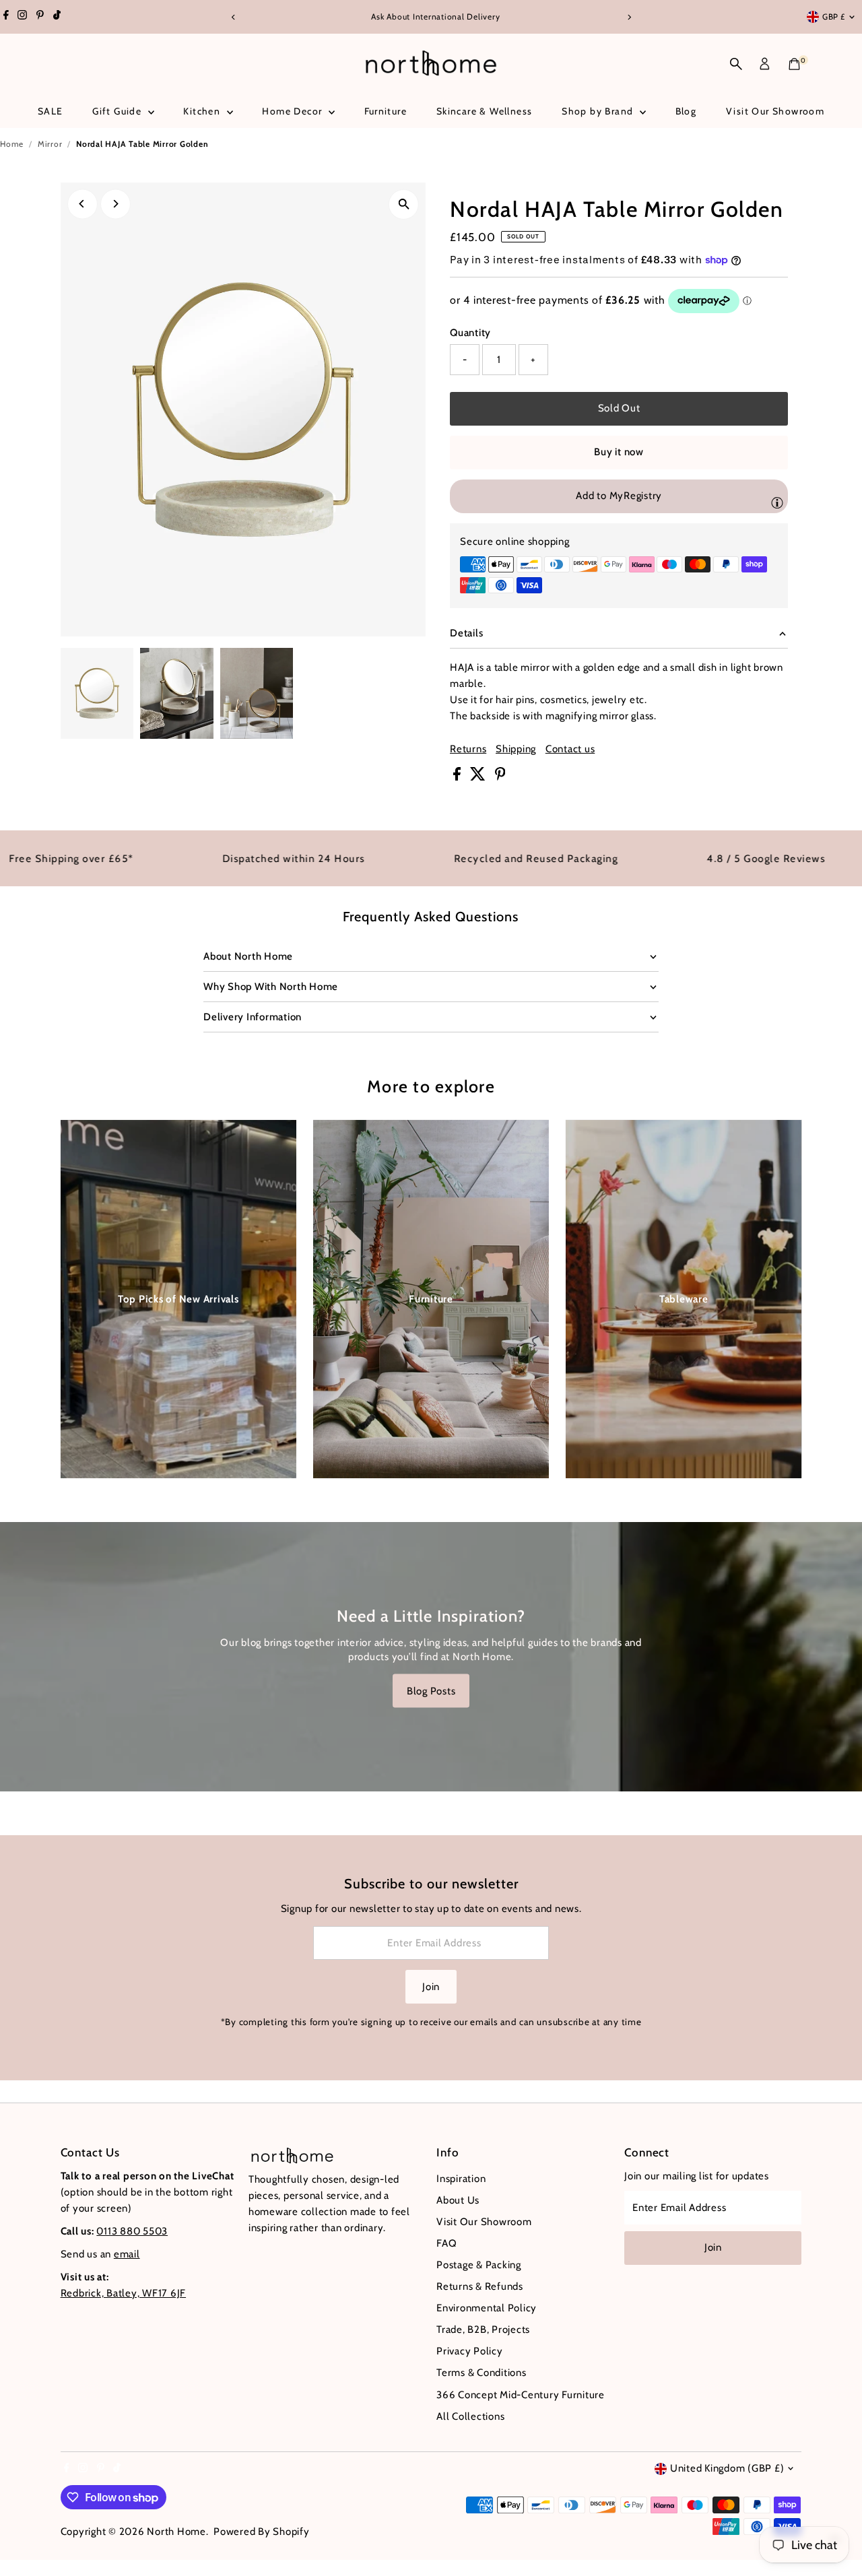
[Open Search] (736, 64)
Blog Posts (431, 1690)
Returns (468, 749)
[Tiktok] (57, 17)
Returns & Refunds (480, 2286)
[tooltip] (777, 502)
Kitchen (203, 111)
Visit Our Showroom (775, 111)
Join (431, 1987)
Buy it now (619, 452)
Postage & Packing (479, 2265)
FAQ (446, 2243)
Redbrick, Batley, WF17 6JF (124, 2293)
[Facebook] (6, 17)
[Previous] (233, 17)
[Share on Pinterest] (500, 777)
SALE (51, 111)
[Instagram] (22, 17)
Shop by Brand (599, 111)
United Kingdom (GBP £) (727, 2468)
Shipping (516, 749)
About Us (458, 2200)
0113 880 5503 (132, 2231)
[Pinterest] (40, 17)
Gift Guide (118, 111)
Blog (686, 111)
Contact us (570, 749)
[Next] (629, 17)
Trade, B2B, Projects (483, 2330)
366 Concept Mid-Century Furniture (521, 2395)
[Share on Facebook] (458, 777)
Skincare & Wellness (485, 111)
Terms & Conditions (482, 2373)
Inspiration (461, 2179)
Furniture (386, 111)
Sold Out (619, 408)
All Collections (470, 2416)
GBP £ (834, 16)
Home (12, 144)
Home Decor (293, 111)
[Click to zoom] (404, 204)
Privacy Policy (470, 2351)
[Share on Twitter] (479, 777)
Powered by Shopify (262, 2532)
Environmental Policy (487, 2308)
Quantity (470, 333)
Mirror (50, 144)
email (127, 2254)
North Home (176, 2532)
